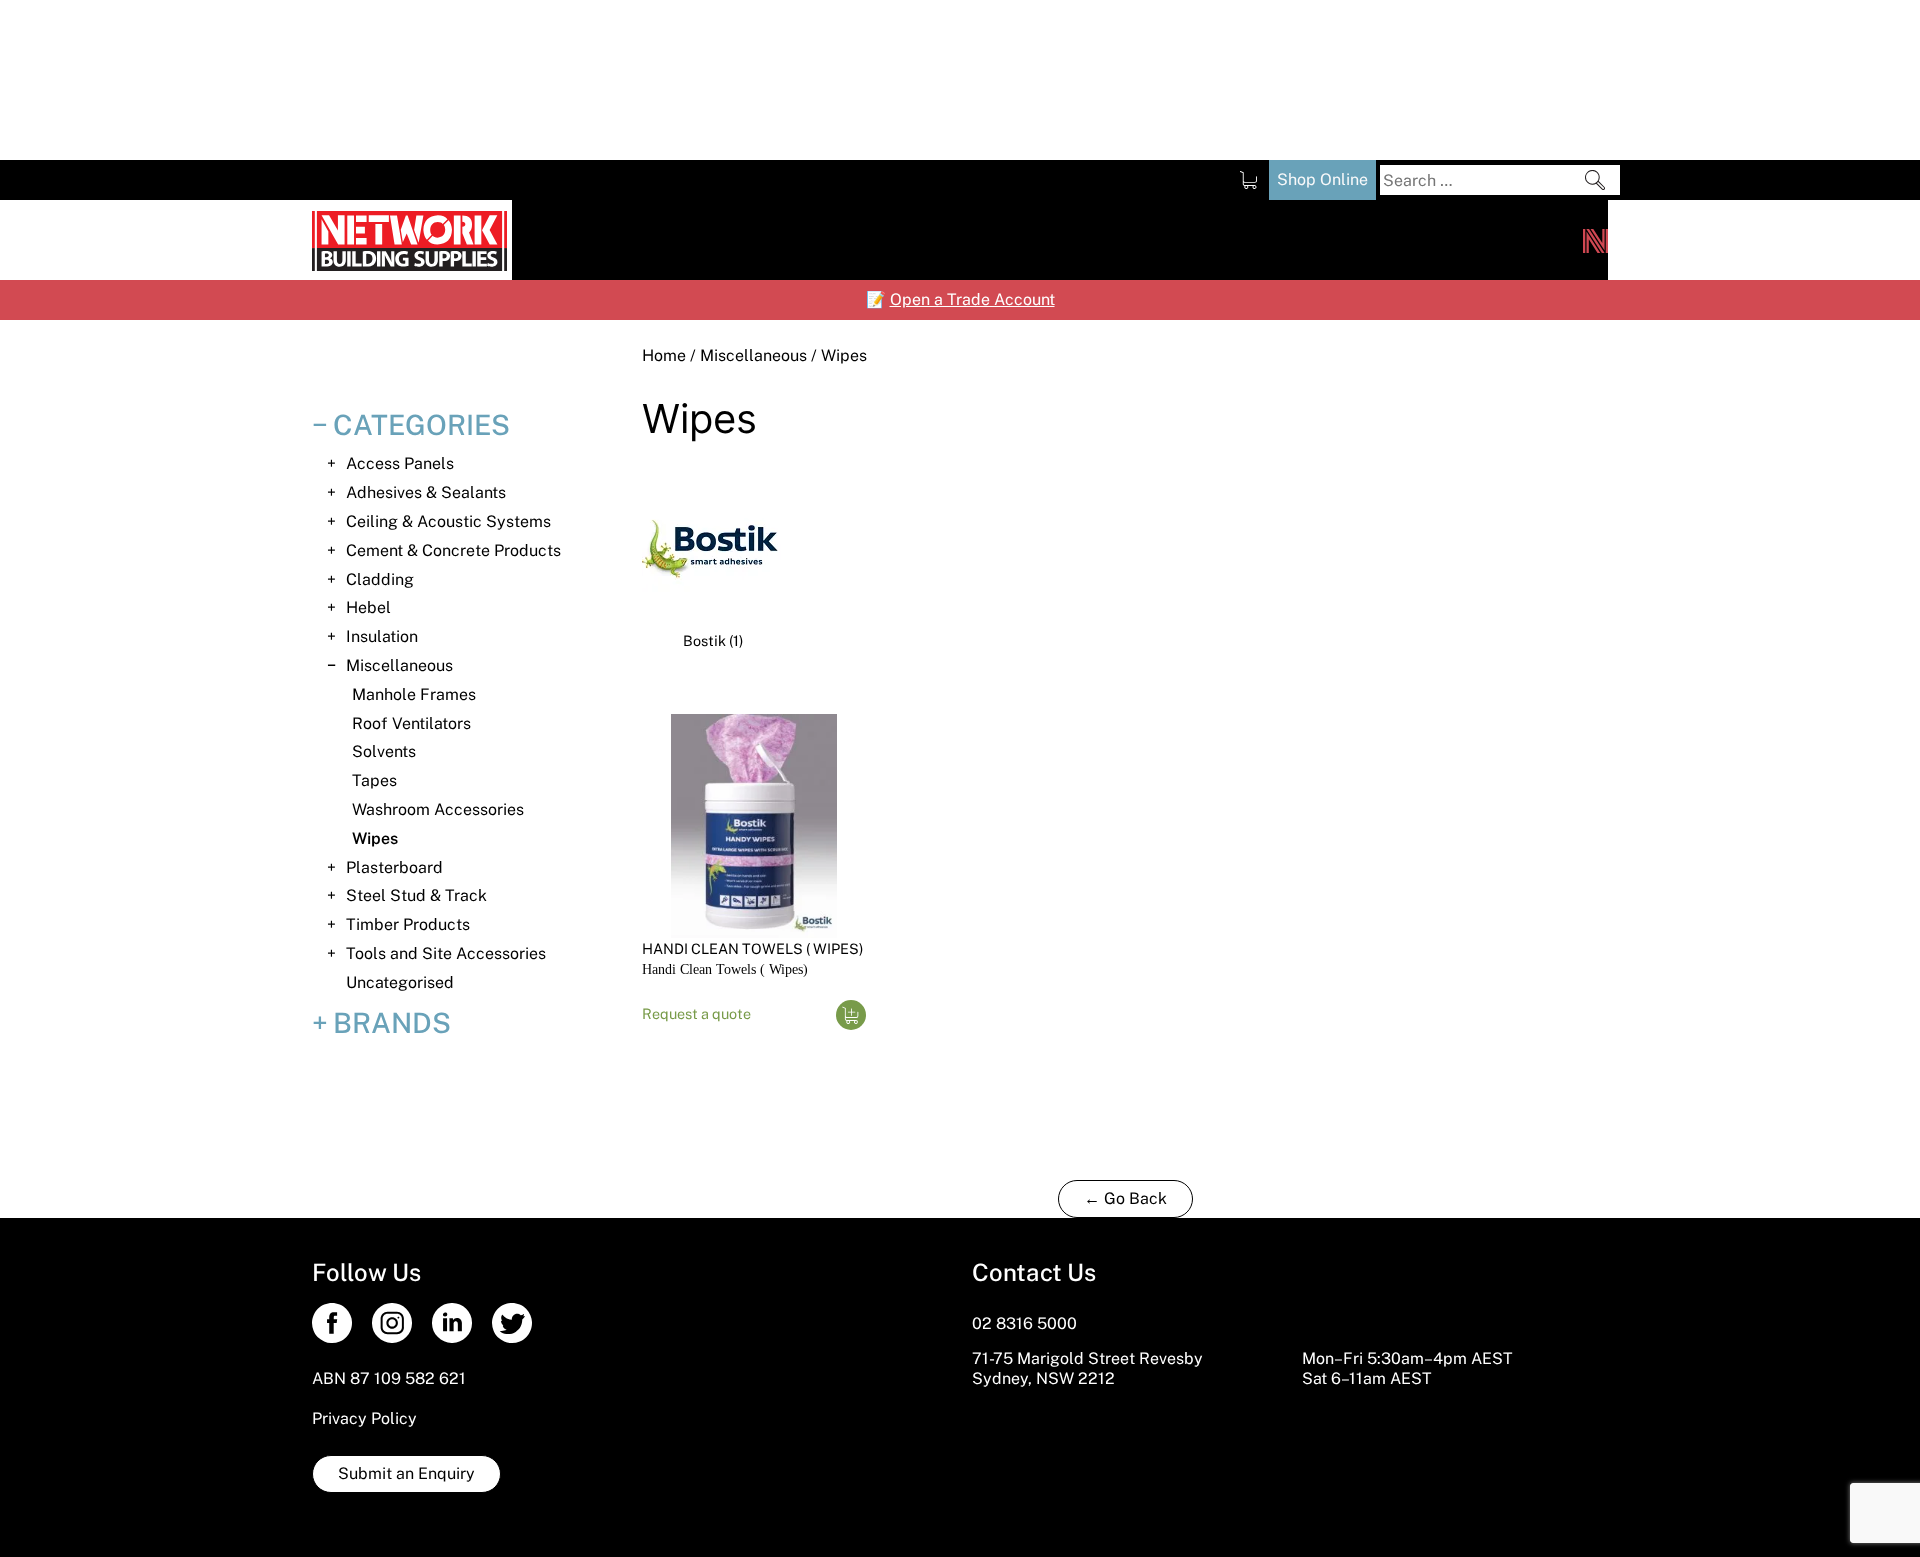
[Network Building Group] (1595, 240)
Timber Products (408, 924)
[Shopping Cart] (1248, 180)
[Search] (1595, 180)
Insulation (382, 636)
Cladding (380, 579)
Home (664, 355)
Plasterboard (394, 867)
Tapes (374, 780)
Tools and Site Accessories (446, 953)
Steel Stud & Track (416, 895)
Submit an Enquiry (406, 1473)
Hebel (368, 607)
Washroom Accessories (438, 809)
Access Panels (400, 463)
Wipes (375, 838)
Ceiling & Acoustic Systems (448, 521)
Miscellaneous (753, 355)
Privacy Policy (364, 1418)
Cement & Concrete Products (453, 550)
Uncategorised (400, 982)
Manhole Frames (414, 694)
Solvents (384, 751)
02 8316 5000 (1024, 1323)
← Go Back (1125, 1198)
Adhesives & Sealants (426, 492)
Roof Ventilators (411, 723)
